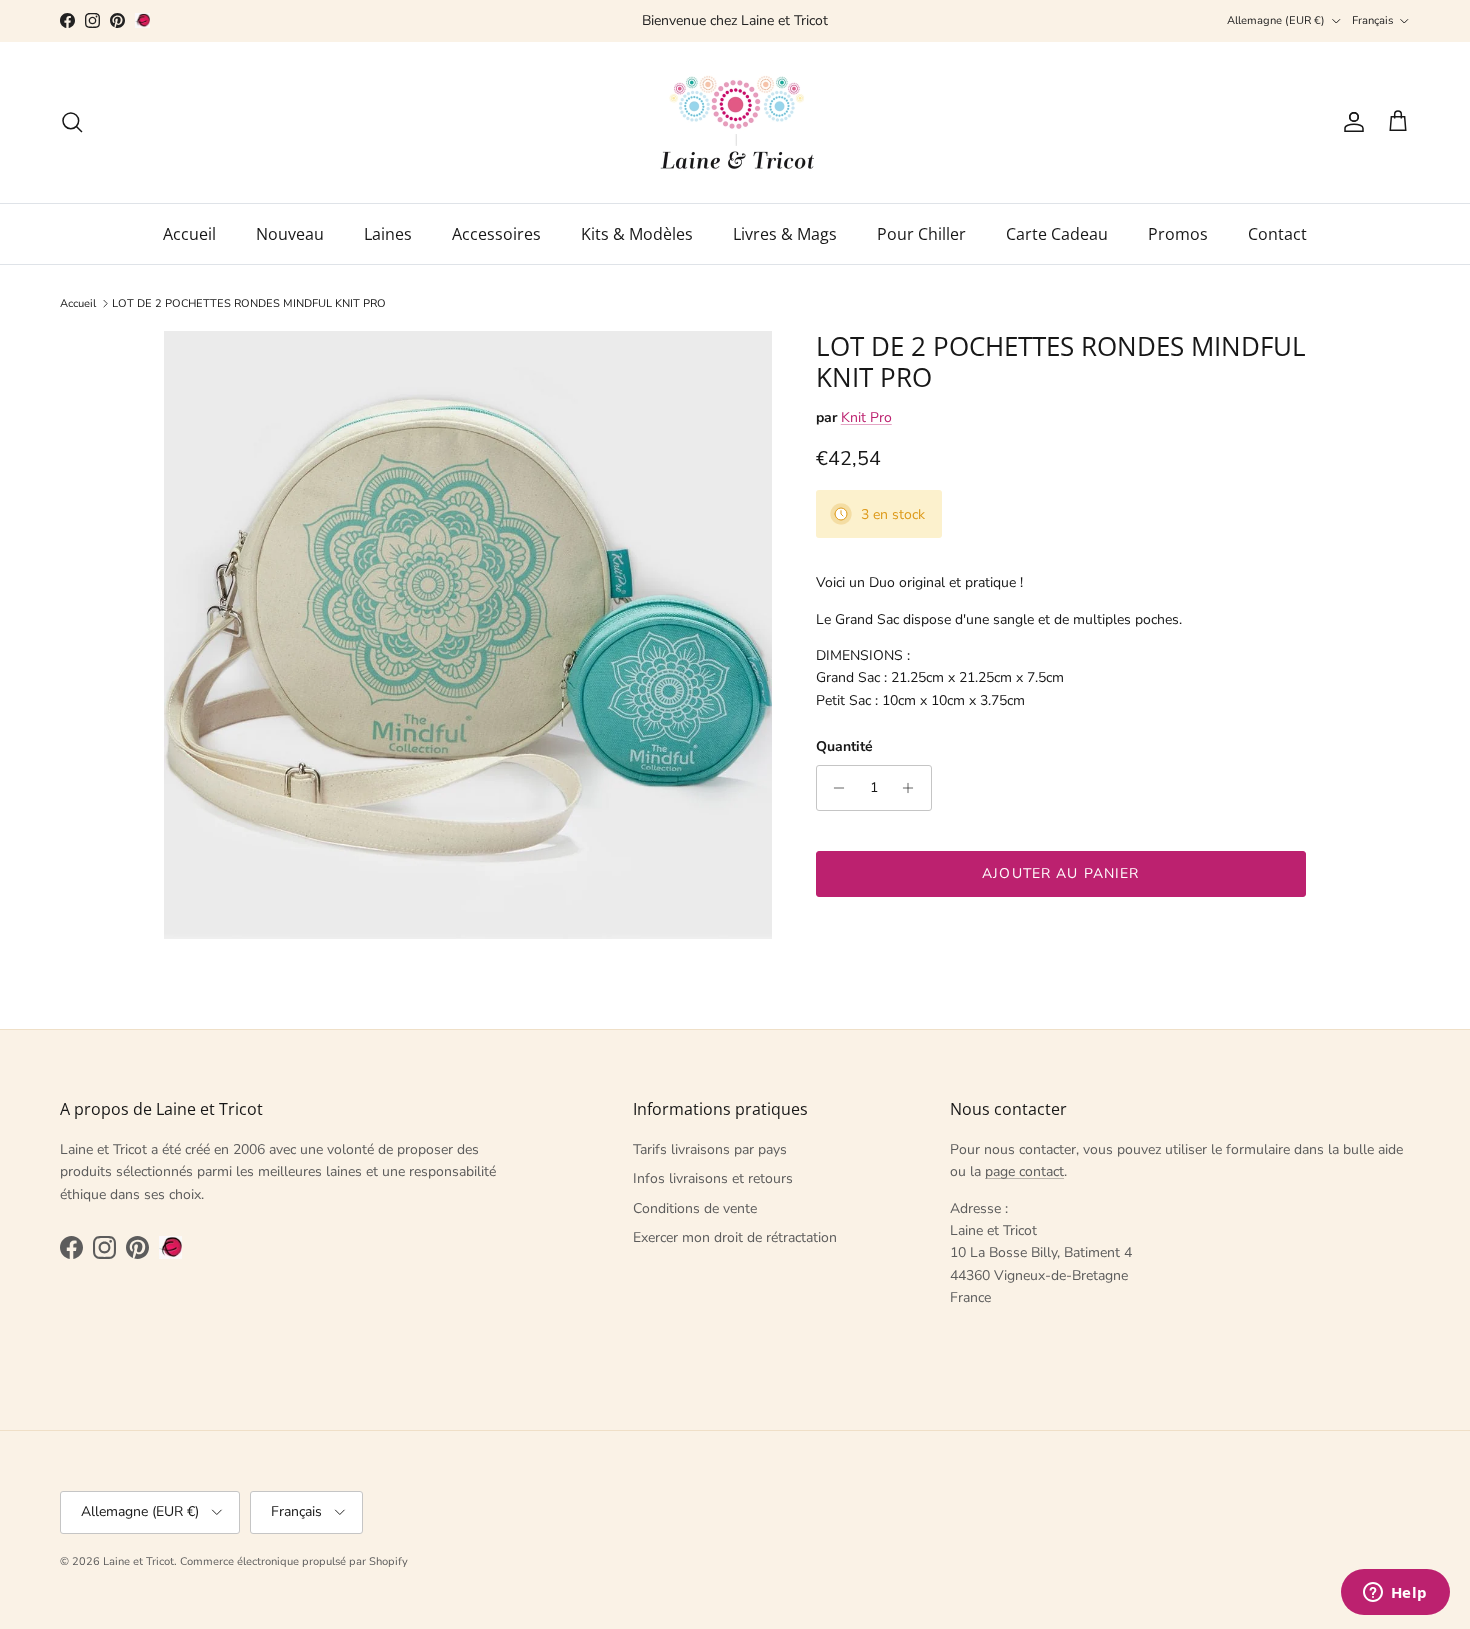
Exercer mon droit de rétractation (735, 1237)
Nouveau (290, 234)
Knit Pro (866, 417)
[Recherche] (72, 122)
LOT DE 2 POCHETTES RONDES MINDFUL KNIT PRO (249, 303)
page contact (1024, 1171)
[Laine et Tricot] (735, 122)
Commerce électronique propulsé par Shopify (294, 1561)
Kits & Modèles (637, 234)
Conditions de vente (695, 1208)
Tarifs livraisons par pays (710, 1149)
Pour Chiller (921, 234)
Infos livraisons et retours (713, 1178)
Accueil (189, 234)
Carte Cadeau (1057, 234)
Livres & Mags (785, 234)
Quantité (844, 746)
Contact (1277, 234)
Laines (388, 234)
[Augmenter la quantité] (913, 788)
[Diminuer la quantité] (834, 788)
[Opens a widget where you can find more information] (1395, 1594)
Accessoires (496, 234)
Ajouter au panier (1060, 873)
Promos (1178, 234)
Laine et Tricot (138, 1561)
